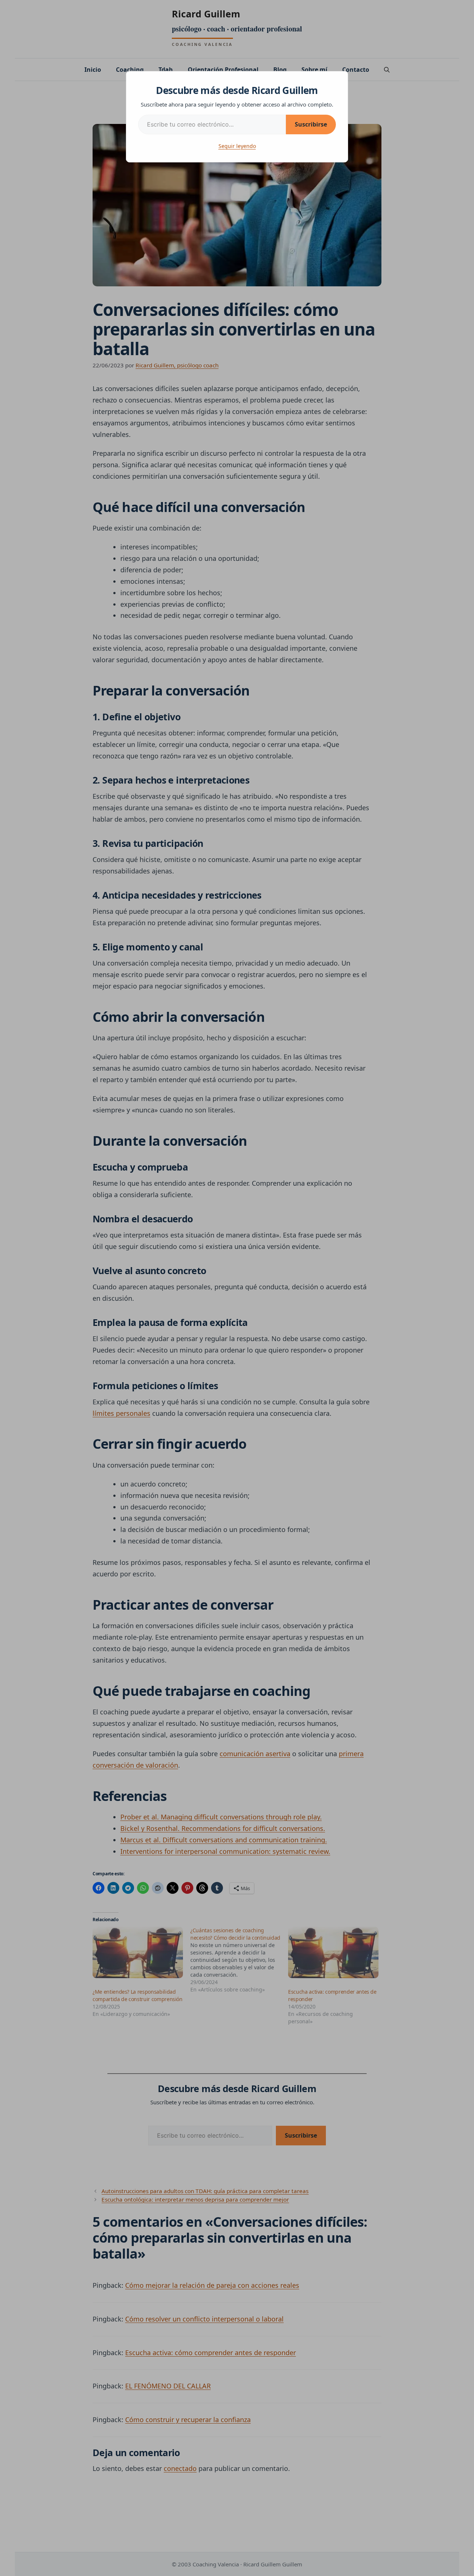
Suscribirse (311, 124)
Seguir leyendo (237, 146)
